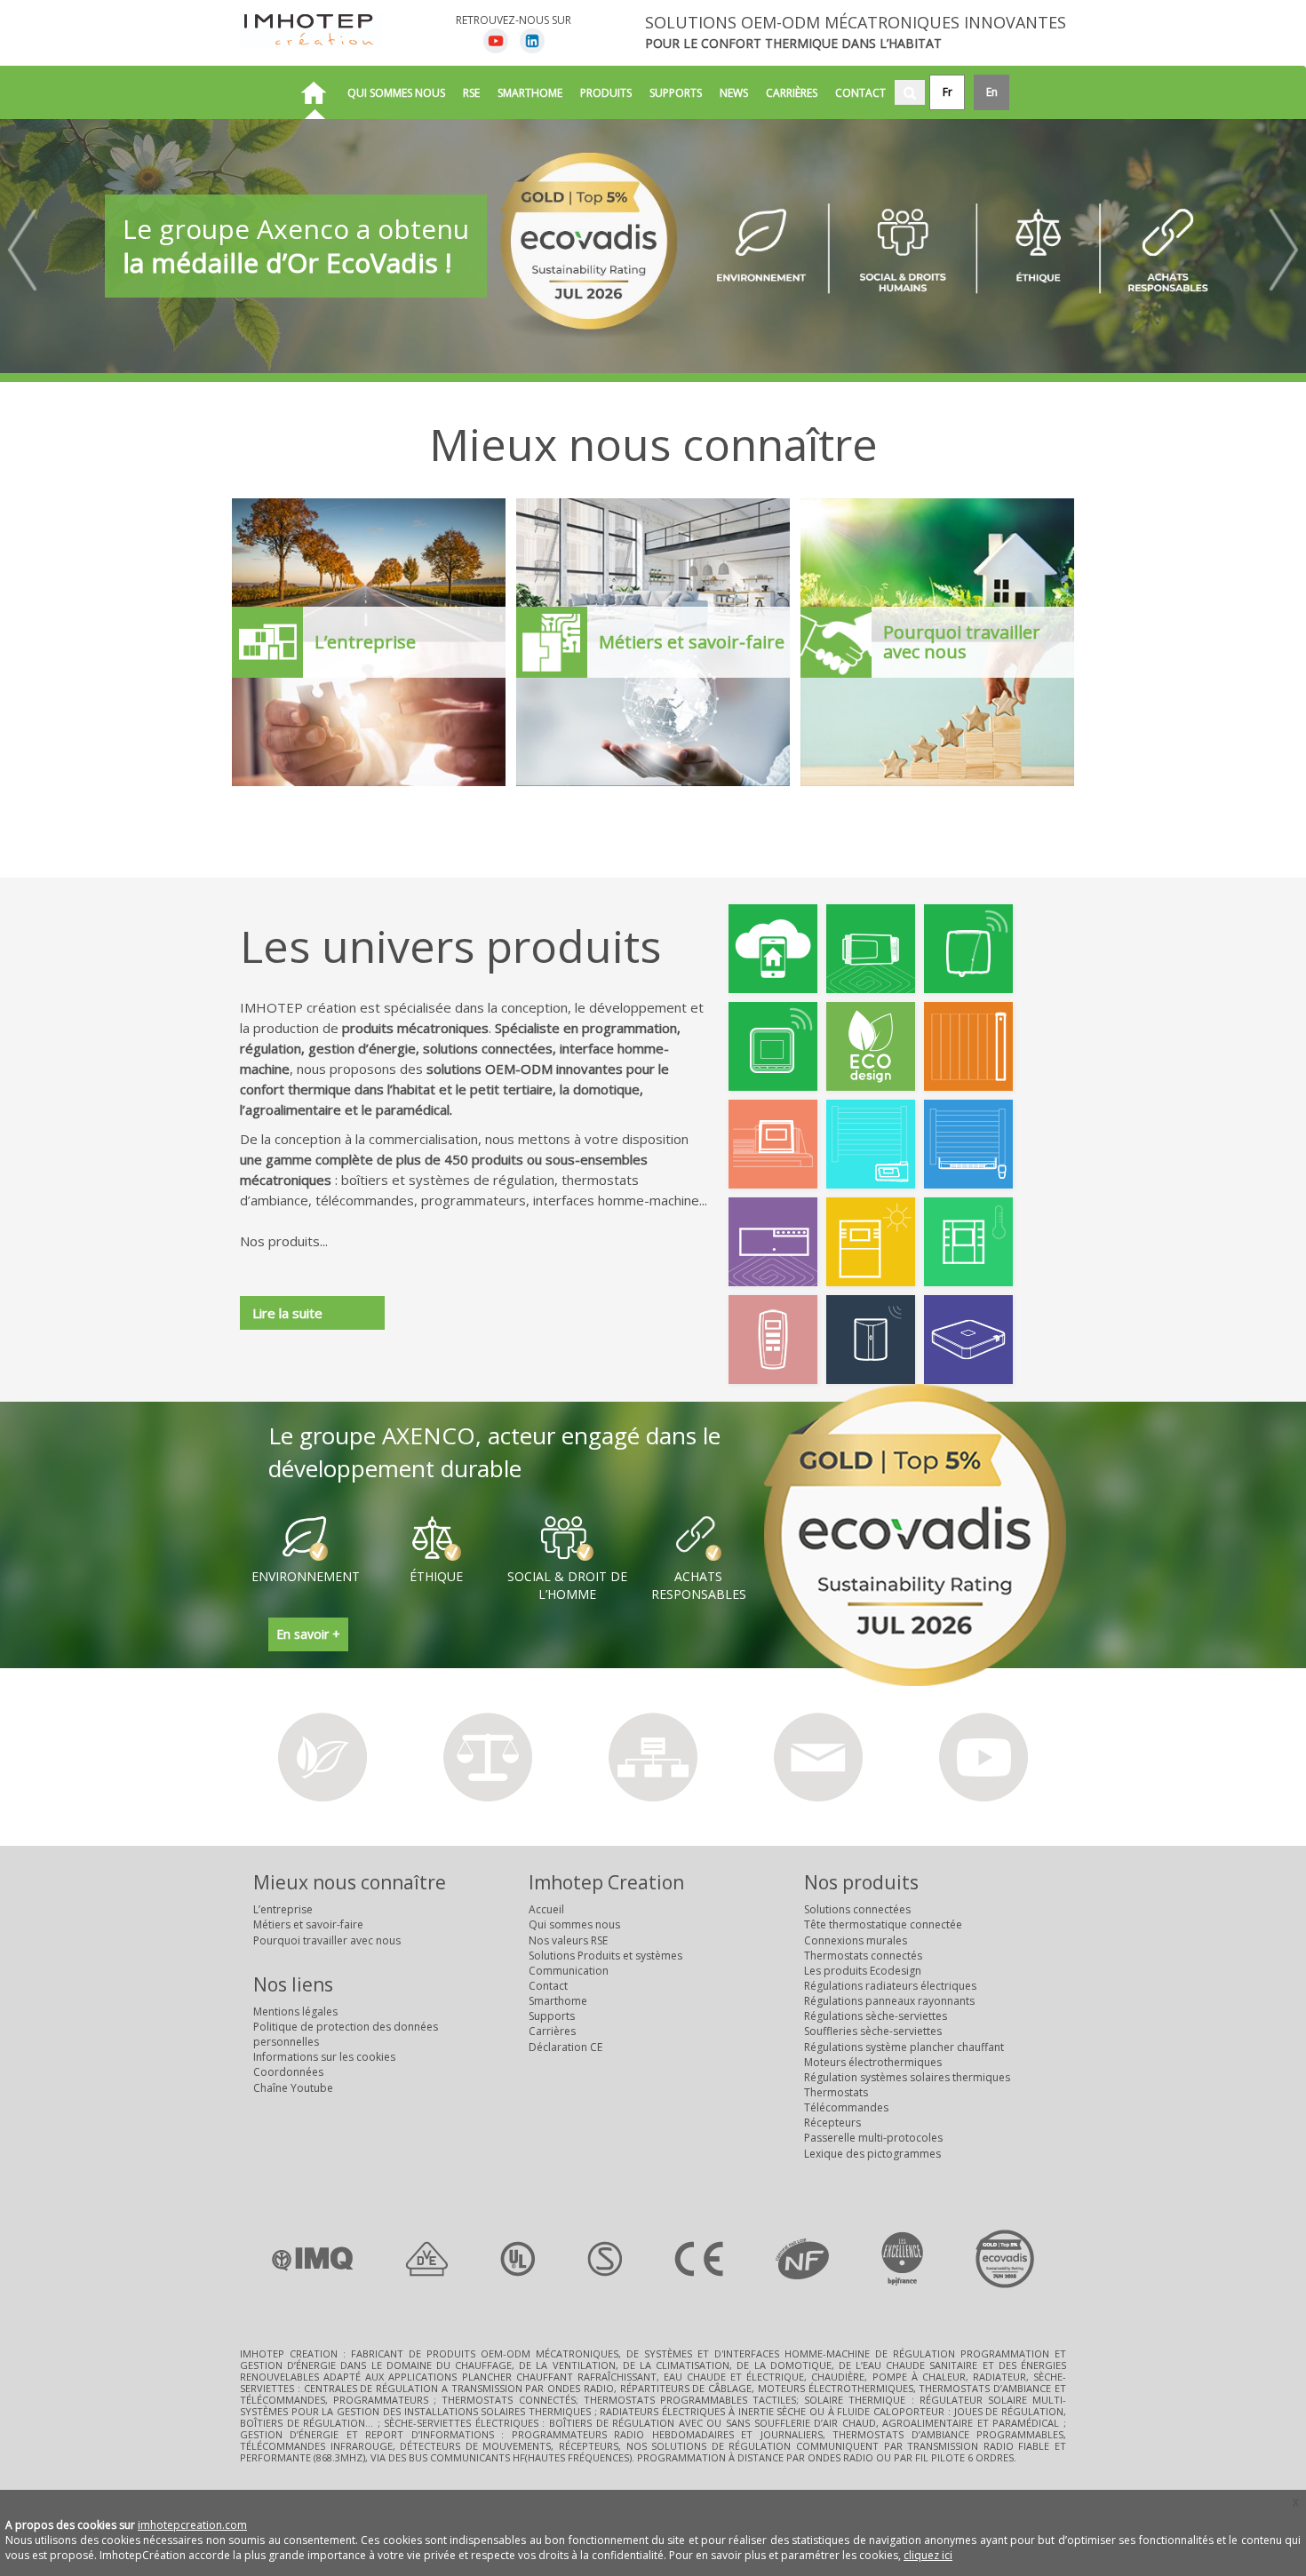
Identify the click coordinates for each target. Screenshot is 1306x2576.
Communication (569, 1971)
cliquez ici (928, 2555)
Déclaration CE (565, 2047)
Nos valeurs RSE (568, 1940)
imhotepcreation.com (192, 2525)
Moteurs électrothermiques (873, 2062)
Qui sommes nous (396, 93)
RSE (471, 93)
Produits (606, 93)
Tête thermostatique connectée (883, 1924)
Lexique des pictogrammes (872, 2154)
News (734, 93)
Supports (676, 93)
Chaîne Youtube (293, 2088)
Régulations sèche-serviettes (876, 2016)
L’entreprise (283, 1909)
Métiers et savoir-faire (308, 1924)
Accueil (546, 1909)
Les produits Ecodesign (863, 1971)
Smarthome (530, 93)
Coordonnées (288, 2072)
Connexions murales (856, 1940)
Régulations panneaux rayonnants (889, 2001)
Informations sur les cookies (324, 2057)
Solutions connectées (857, 1909)
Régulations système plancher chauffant (904, 2047)
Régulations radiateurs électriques (890, 1986)
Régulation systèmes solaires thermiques (907, 2077)
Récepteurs (832, 2123)
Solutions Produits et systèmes (605, 1956)
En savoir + (308, 1634)
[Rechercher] (910, 92)
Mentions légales (295, 2012)
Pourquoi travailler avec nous (327, 1940)
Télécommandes (846, 2107)
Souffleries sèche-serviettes (873, 2031)
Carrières (792, 93)
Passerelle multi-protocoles (873, 2138)
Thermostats (836, 2092)
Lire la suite (287, 1313)
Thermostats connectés (863, 1956)
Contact (860, 93)
